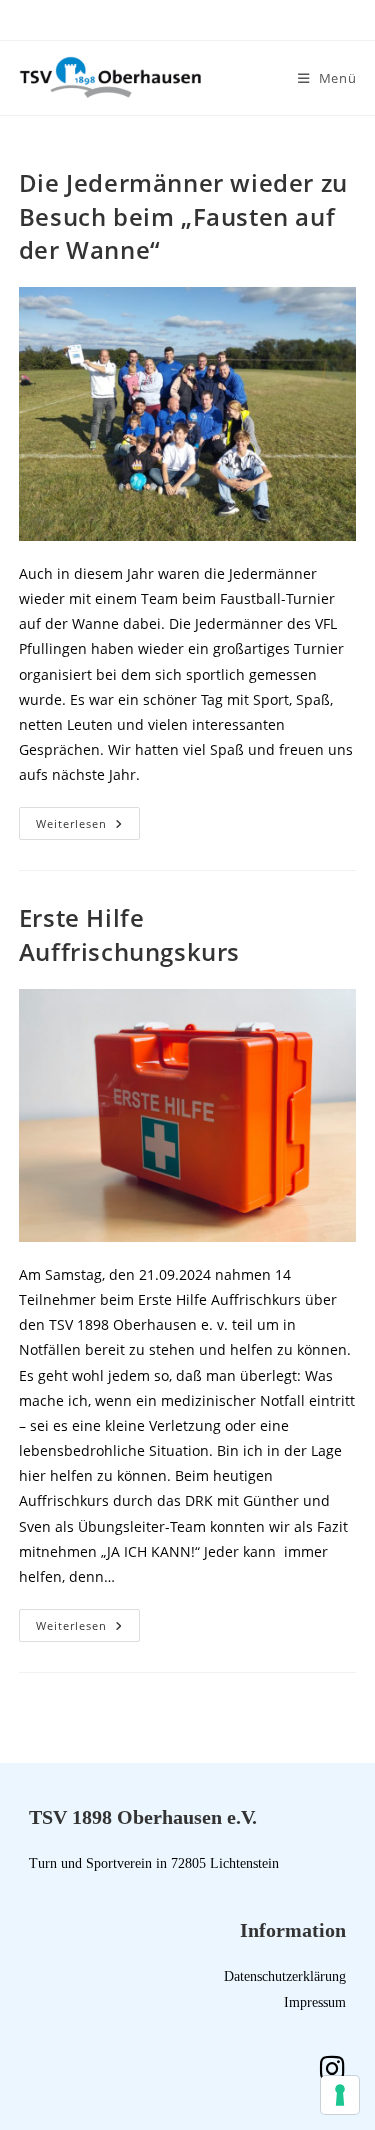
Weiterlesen (88, 819)
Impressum (315, 2002)
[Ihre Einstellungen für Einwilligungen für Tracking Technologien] (340, 2095)
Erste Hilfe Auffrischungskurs (129, 934)
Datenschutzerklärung (285, 1976)
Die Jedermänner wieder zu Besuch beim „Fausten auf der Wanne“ (183, 216)
